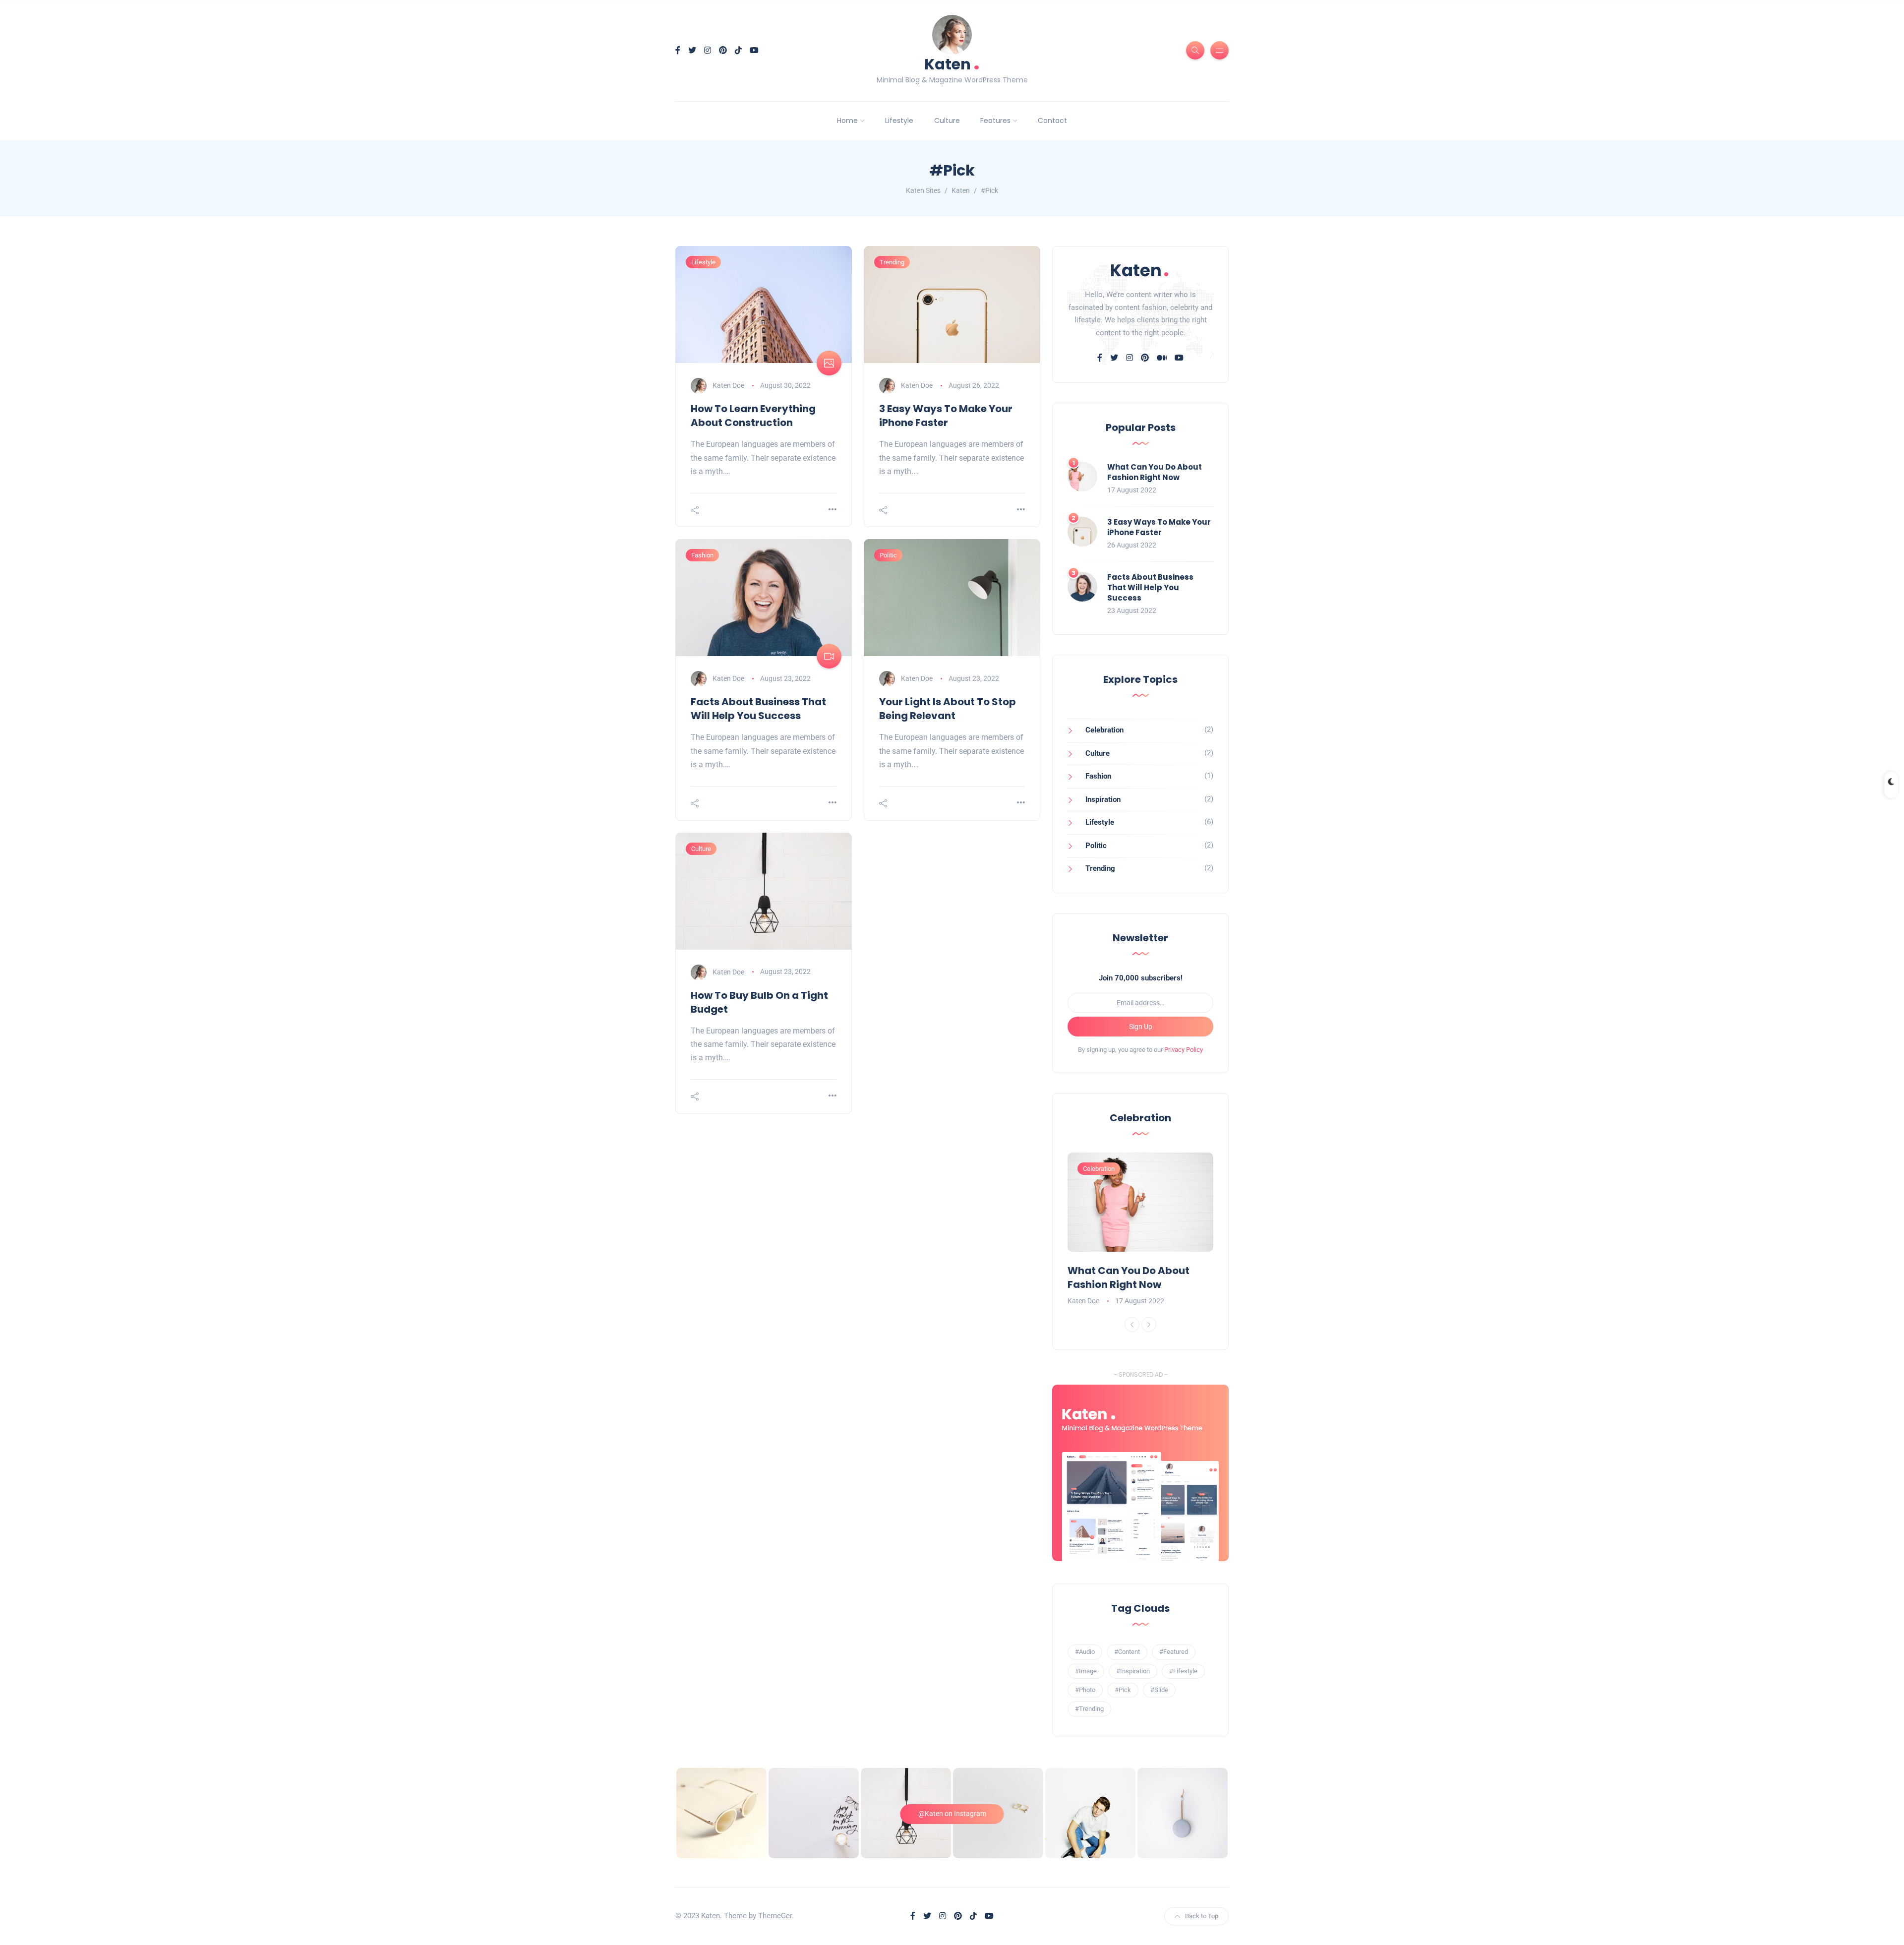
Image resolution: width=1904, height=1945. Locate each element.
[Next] (1149, 1325)
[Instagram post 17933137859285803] (814, 1813)
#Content (1127, 1652)
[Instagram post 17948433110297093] (1090, 1813)
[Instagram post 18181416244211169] (721, 1813)
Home (847, 121)
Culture (947, 121)
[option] (1140, 1230)
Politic (888, 555)
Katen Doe (728, 385)
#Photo (1085, 1690)
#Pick (1123, 1690)
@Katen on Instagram (952, 1814)
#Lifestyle (1183, 1671)
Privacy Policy (1184, 1050)
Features (995, 121)
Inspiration (1103, 799)
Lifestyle (899, 121)
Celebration (1104, 730)
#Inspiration (1133, 1671)
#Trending (1089, 1709)
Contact (1052, 121)
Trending (892, 262)
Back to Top (1202, 1916)
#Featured (1174, 1652)
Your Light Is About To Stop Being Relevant (948, 709)
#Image (1086, 1671)
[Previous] (1132, 1325)
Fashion (702, 555)
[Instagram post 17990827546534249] (1183, 1813)
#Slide (1159, 1690)
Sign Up (1141, 1027)
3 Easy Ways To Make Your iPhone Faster (946, 416)
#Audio (1085, 1652)
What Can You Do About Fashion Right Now (1155, 472)
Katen (952, 63)
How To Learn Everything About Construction (753, 416)
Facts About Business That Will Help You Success (758, 709)
